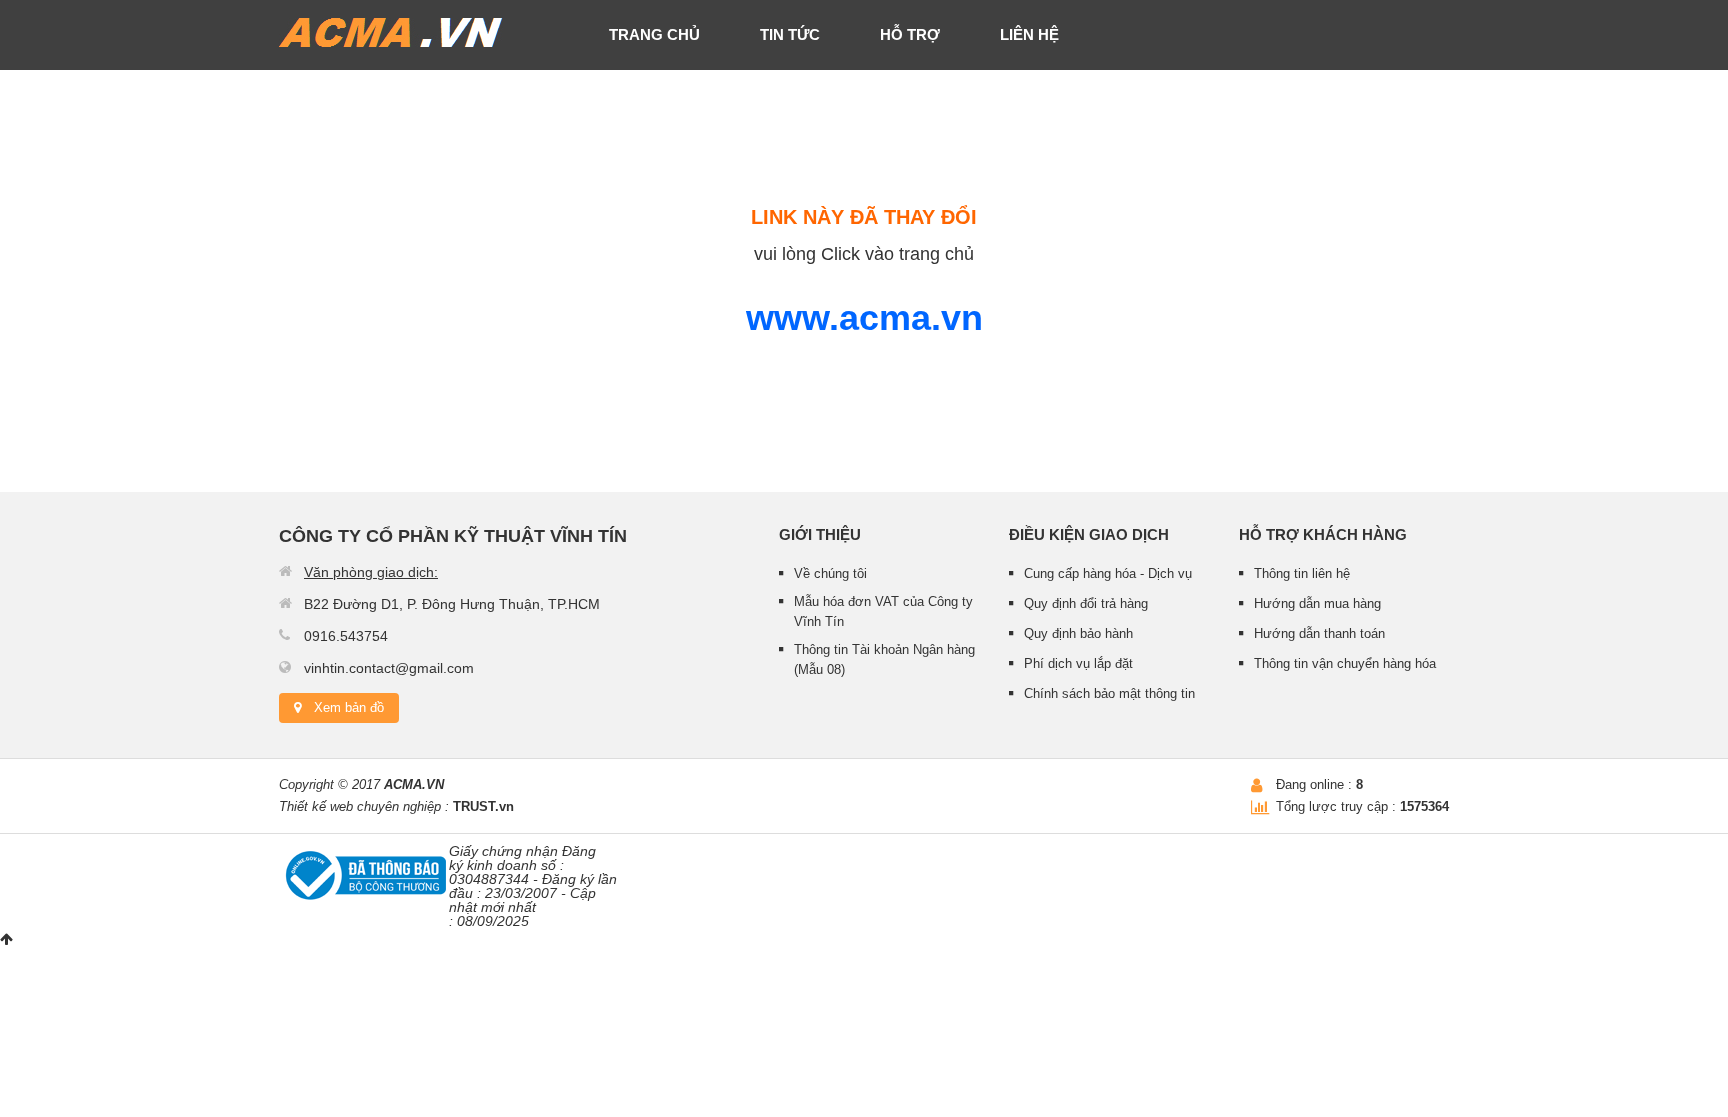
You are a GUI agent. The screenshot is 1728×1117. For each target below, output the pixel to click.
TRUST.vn (483, 806)
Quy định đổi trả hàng (1086, 603)
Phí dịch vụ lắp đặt (1078, 663)
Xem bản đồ (349, 707)
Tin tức (790, 34)
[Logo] (391, 31)
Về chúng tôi (830, 573)
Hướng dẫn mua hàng (1317, 603)
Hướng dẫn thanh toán (1319, 633)
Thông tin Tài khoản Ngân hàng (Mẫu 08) (884, 659)
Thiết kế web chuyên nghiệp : (364, 806)
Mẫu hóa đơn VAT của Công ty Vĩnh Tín (883, 611)
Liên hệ (1029, 34)
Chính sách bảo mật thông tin (1109, 693)
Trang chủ (654, 34)
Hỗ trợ (910, 34)
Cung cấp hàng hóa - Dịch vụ (1108, 573)
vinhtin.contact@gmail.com (389, 668)
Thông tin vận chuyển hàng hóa (1345, 663)
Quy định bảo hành (1078, 633)
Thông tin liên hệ (1302, 573)
